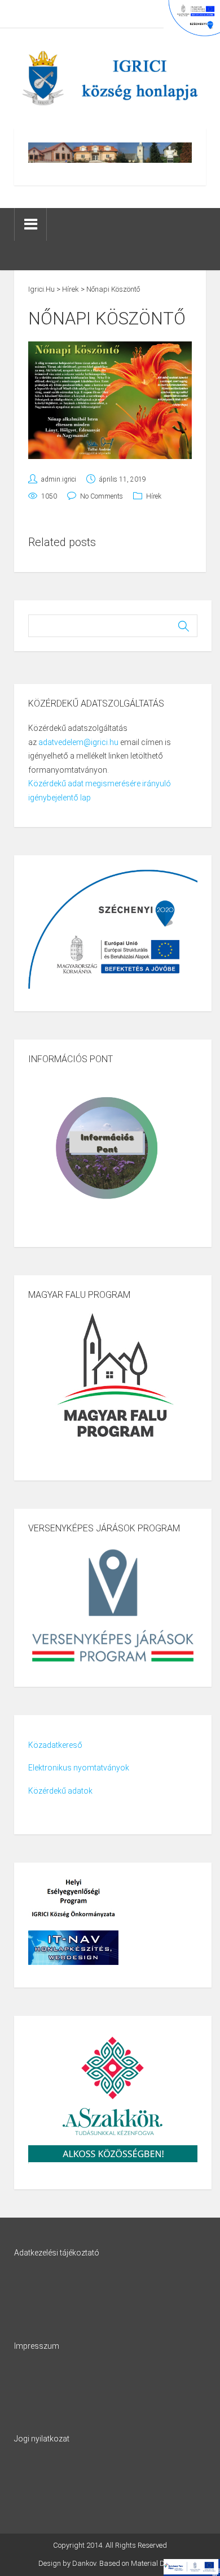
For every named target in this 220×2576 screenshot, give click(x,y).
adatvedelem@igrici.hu (78, 742)
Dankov (84, 2563)
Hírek (154, 496)
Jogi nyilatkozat (42, 2439)
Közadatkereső (55, 1745)
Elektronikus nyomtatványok (79, 1768)
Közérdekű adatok (60, 1791)
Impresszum (37, 2346)
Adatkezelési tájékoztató (57, 2253)
